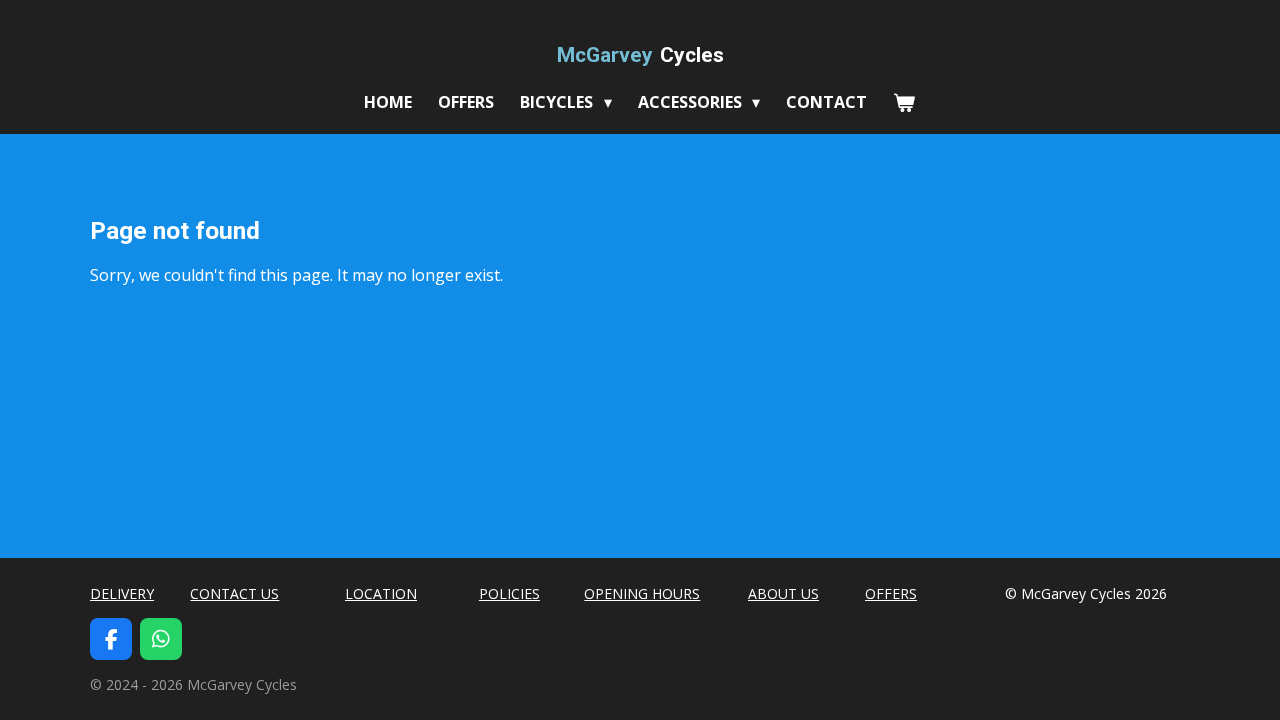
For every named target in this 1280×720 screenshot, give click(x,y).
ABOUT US (783, 593)
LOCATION (381, 593)
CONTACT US (234, 593)
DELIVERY (122, 593)
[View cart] (904, 102)
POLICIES (509, 593)
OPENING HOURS (642, 593)
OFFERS (891, 593)
